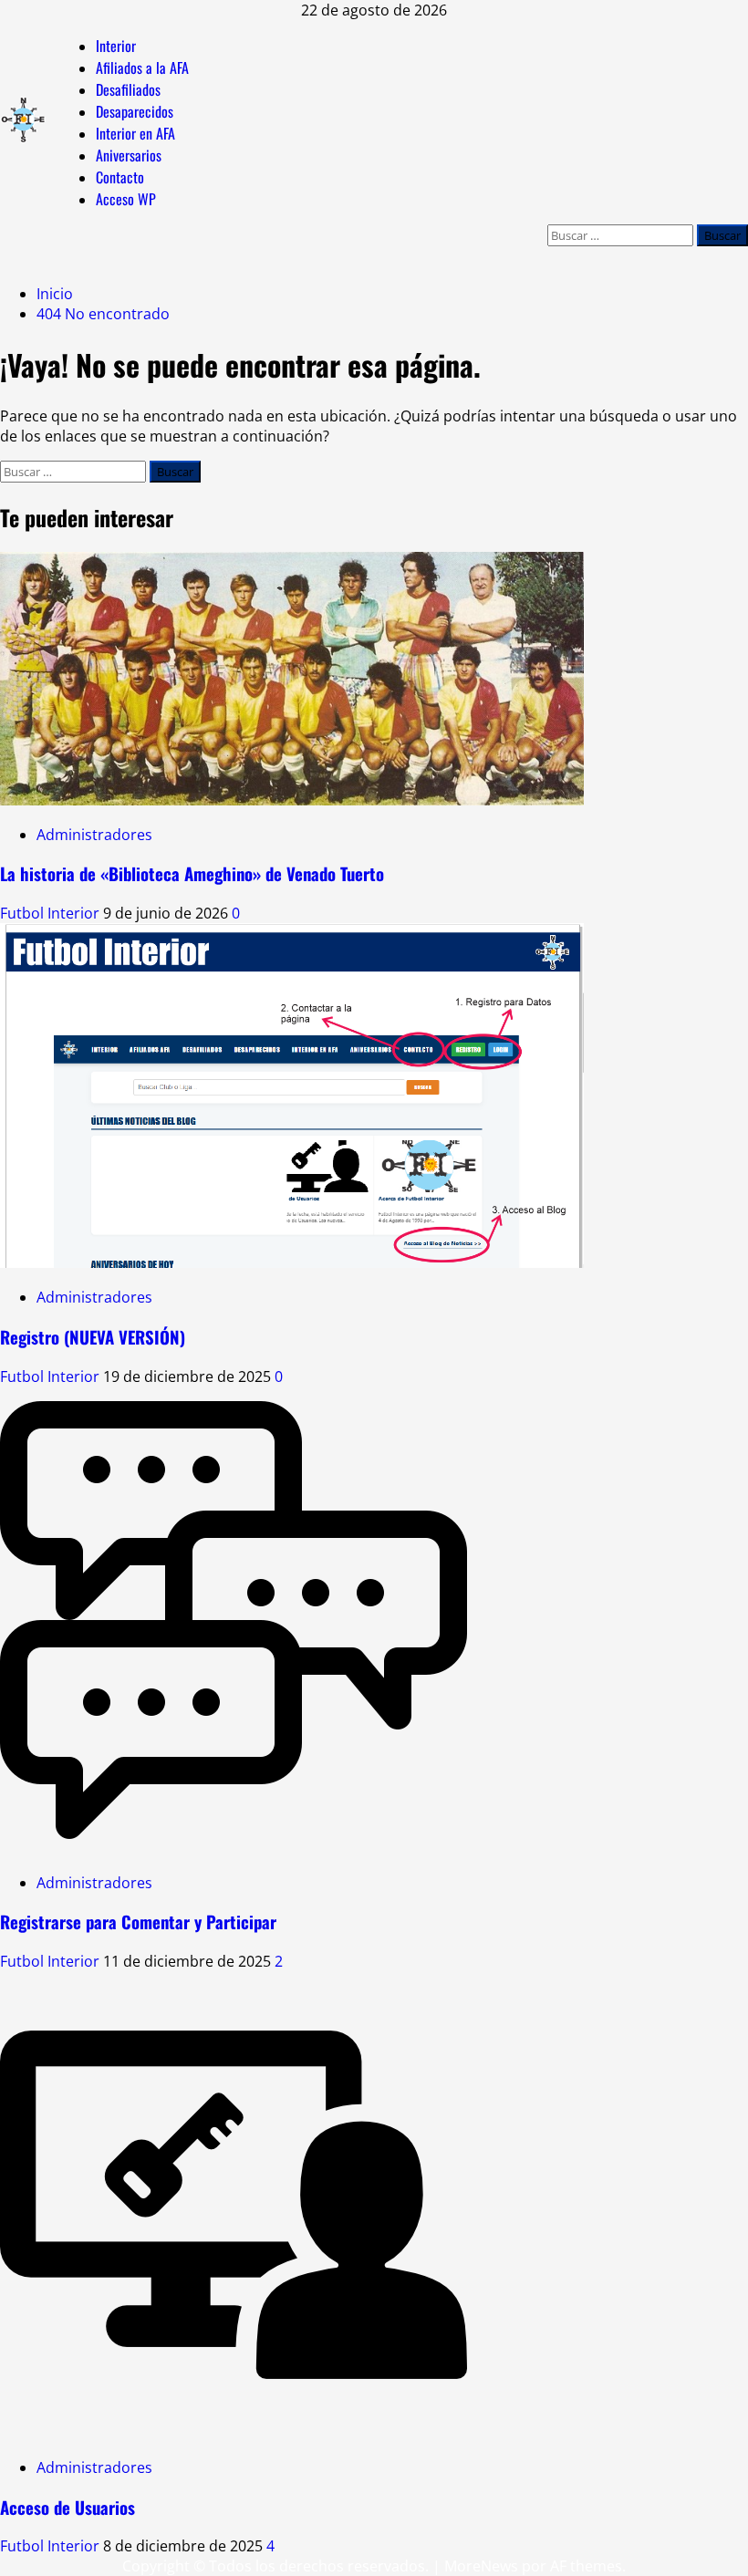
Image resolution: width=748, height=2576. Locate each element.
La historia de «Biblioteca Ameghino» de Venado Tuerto (192, 873)
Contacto (120, 177)
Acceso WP (126, 199)
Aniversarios (129, 155)
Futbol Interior (52, 913)
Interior (116, 46)
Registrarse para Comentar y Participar (138, 1922)
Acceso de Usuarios (68, 2507)
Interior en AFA (135, 133)
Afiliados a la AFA (142, 68)
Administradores (94, 835)
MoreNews (481, 2566)
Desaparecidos (135, 111)
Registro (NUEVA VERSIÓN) (93, 1337)
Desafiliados (128, 89)
